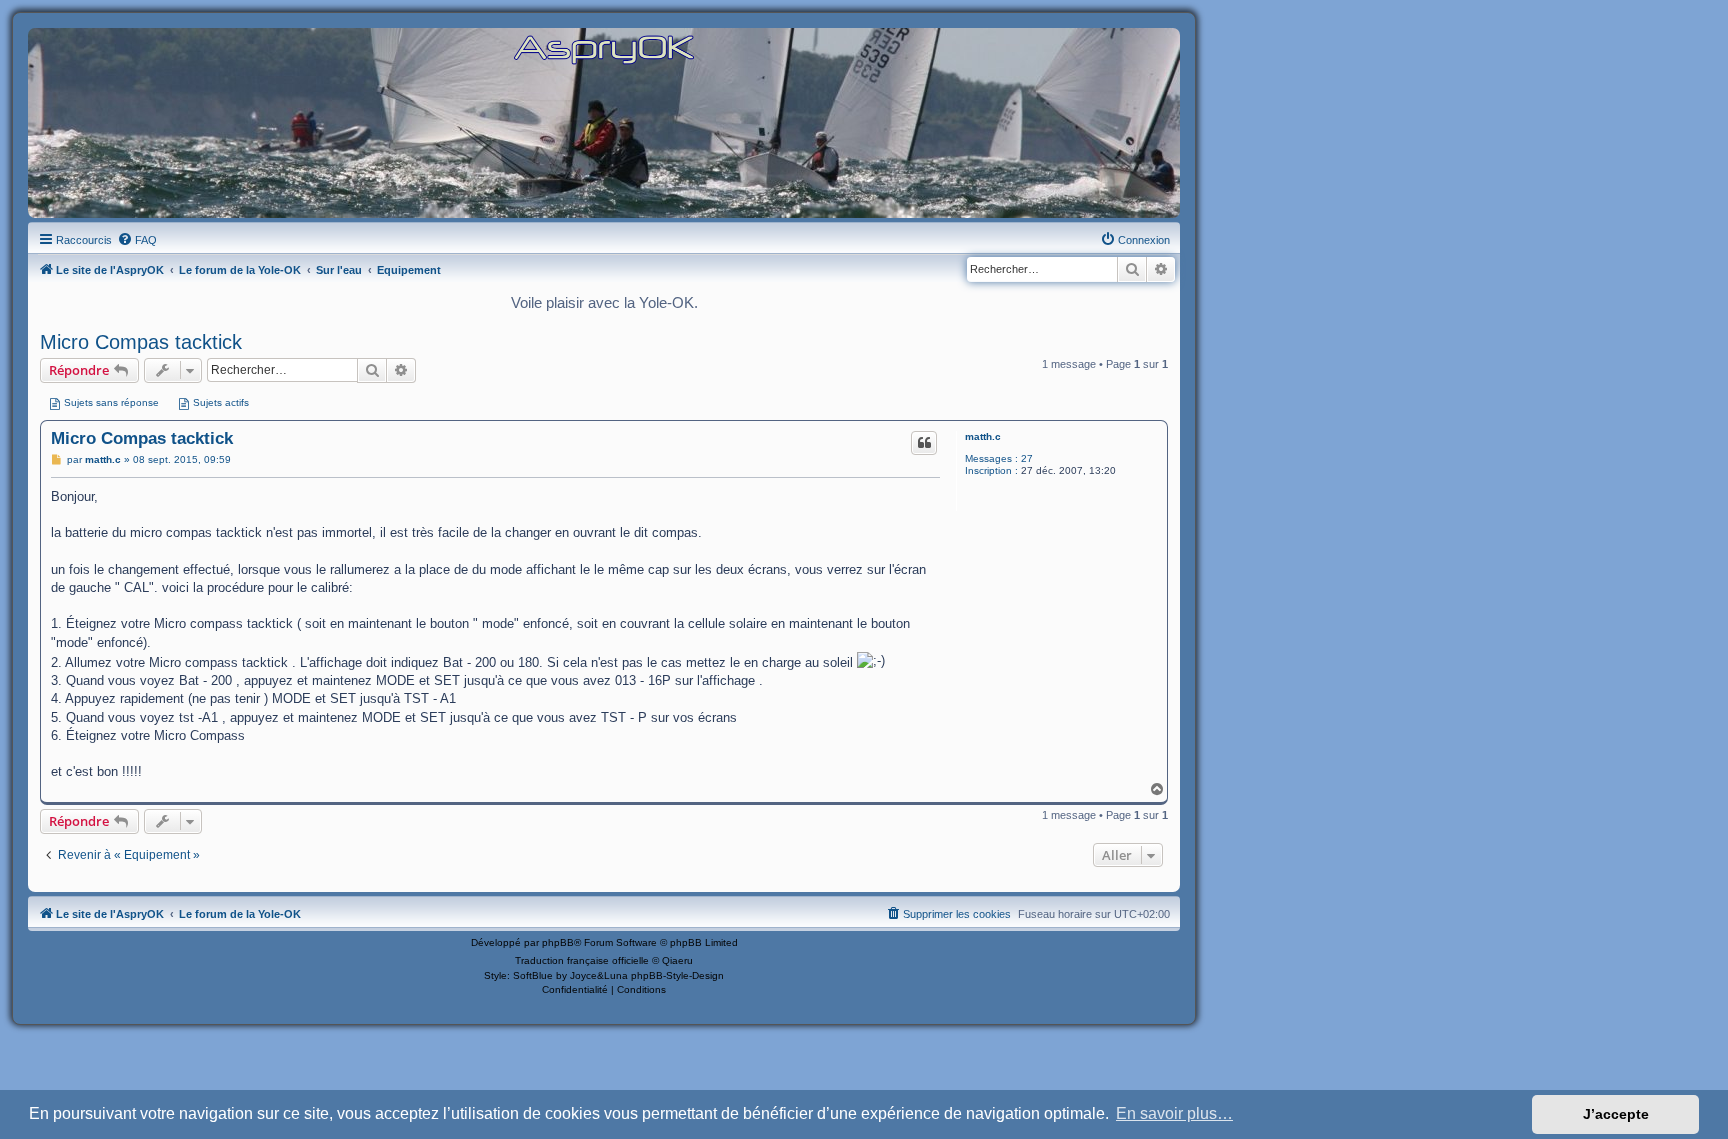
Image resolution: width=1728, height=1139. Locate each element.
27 (1027, 458)
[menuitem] (137, 240)
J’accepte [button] (1616, 1114)
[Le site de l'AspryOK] (604, 48)
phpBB (558, 942)
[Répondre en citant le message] (924, 443)
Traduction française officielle (582, 960)
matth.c (983, 436)
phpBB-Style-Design (677, 975)
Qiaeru (677, 960)
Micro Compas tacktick (141, 342)
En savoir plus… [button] (1174, 1113)
